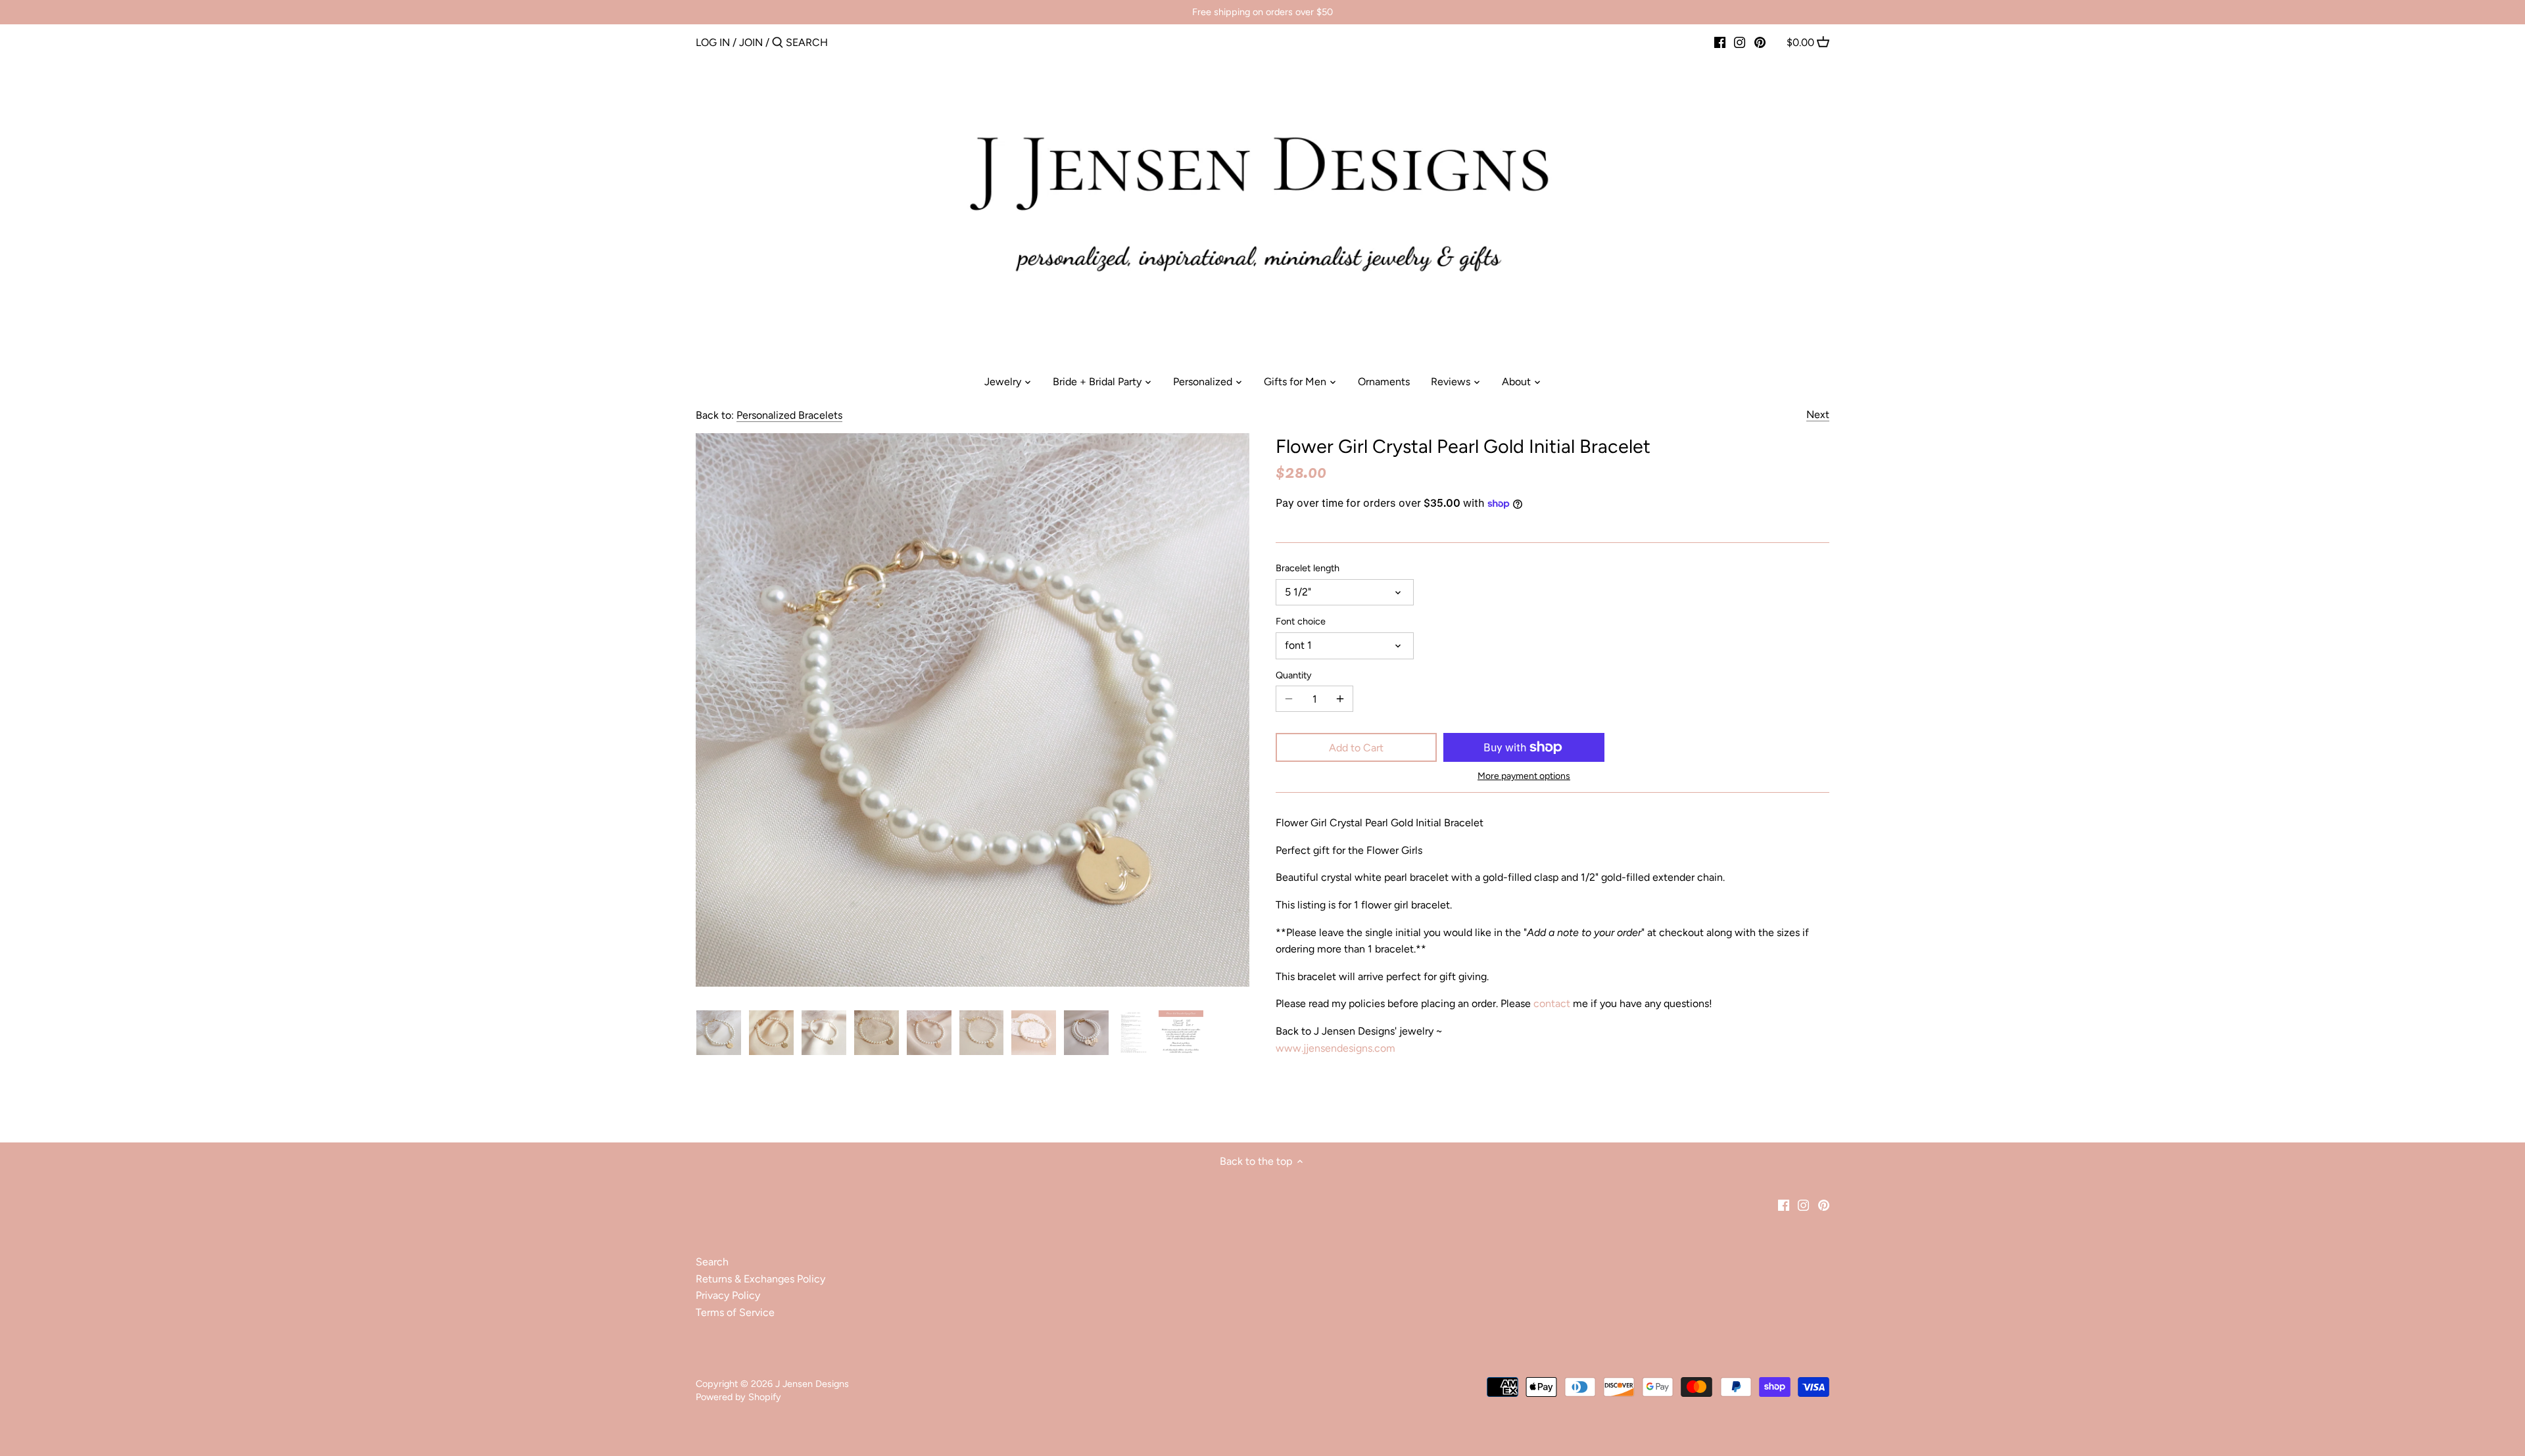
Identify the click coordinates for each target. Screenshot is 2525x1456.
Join (751, 42)
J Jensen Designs (812, 1384)
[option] (719, 1033)
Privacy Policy (728, 1295)
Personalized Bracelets (789, 415)
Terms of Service (735, 1312)
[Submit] (778, 43)
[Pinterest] (1760, 42)
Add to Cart (1356, 748)
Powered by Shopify (738, 1397)
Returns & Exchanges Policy (760, 1279)
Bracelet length (1308, 568)
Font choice (1301, 622)
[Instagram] (1740, 42)
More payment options (1524, 776)
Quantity (1294, 675)
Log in (713, 42)
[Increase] (1340, 699)
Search (712, 1262)
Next (1818, 414)
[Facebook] (1720, 42)
